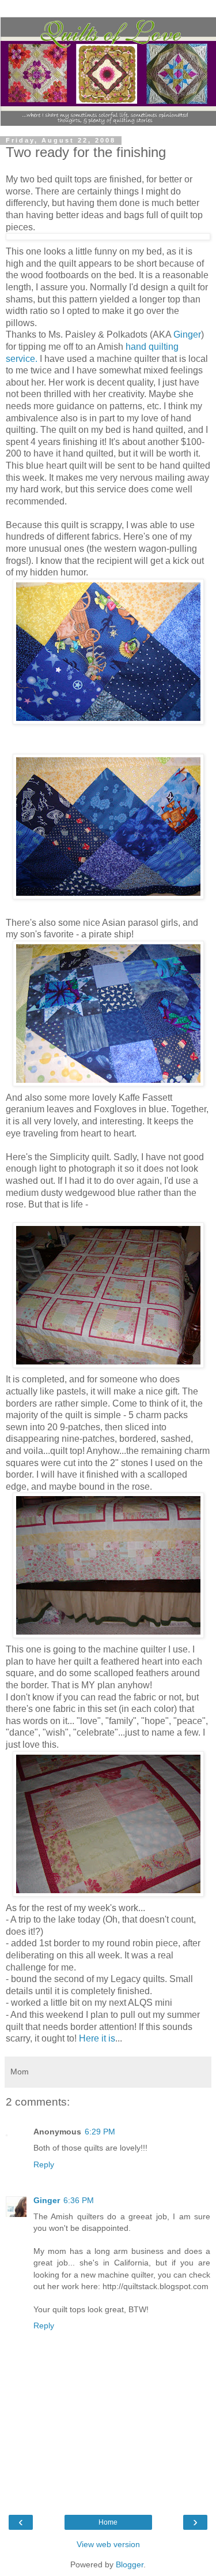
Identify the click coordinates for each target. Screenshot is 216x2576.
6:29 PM (100, 2132)
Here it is (97, 2038)
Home (108, 2522)
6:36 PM (79, 2200)
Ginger (187, 334)
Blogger (130, 2564)
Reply (44, 2164)
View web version (108, 2544)
